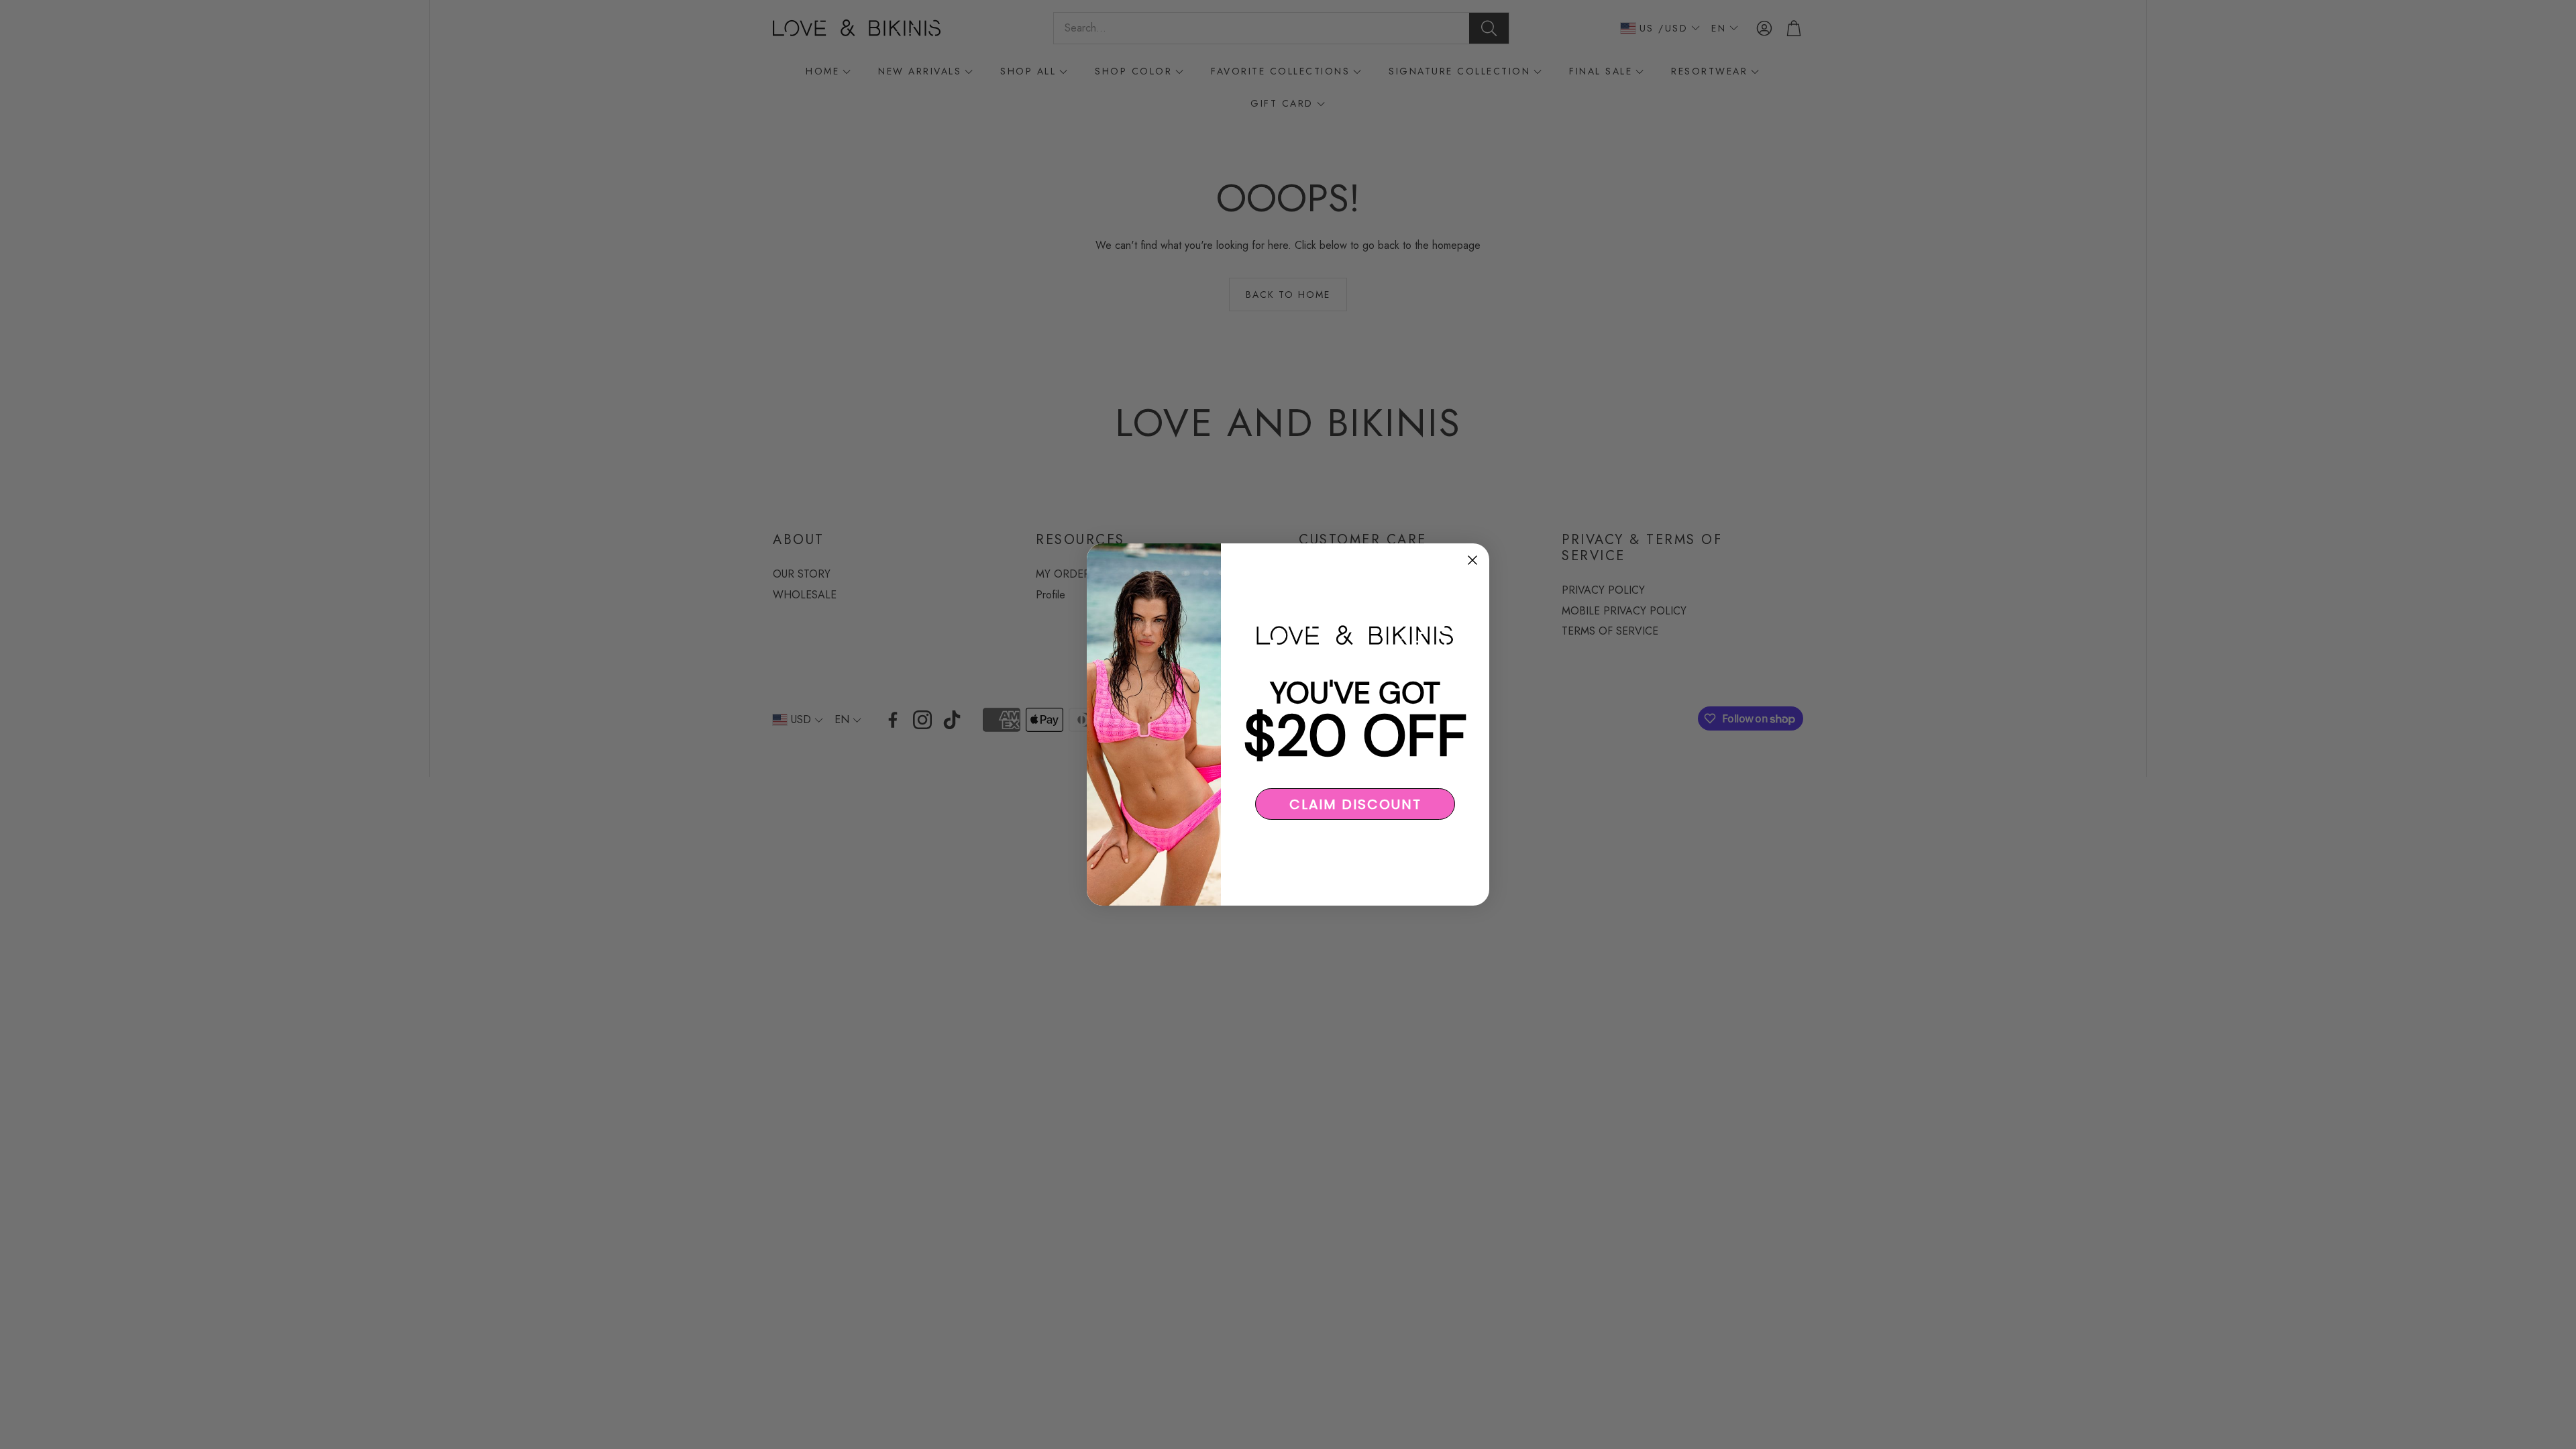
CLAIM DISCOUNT (1355, 804)
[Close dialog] (1472, 560)
